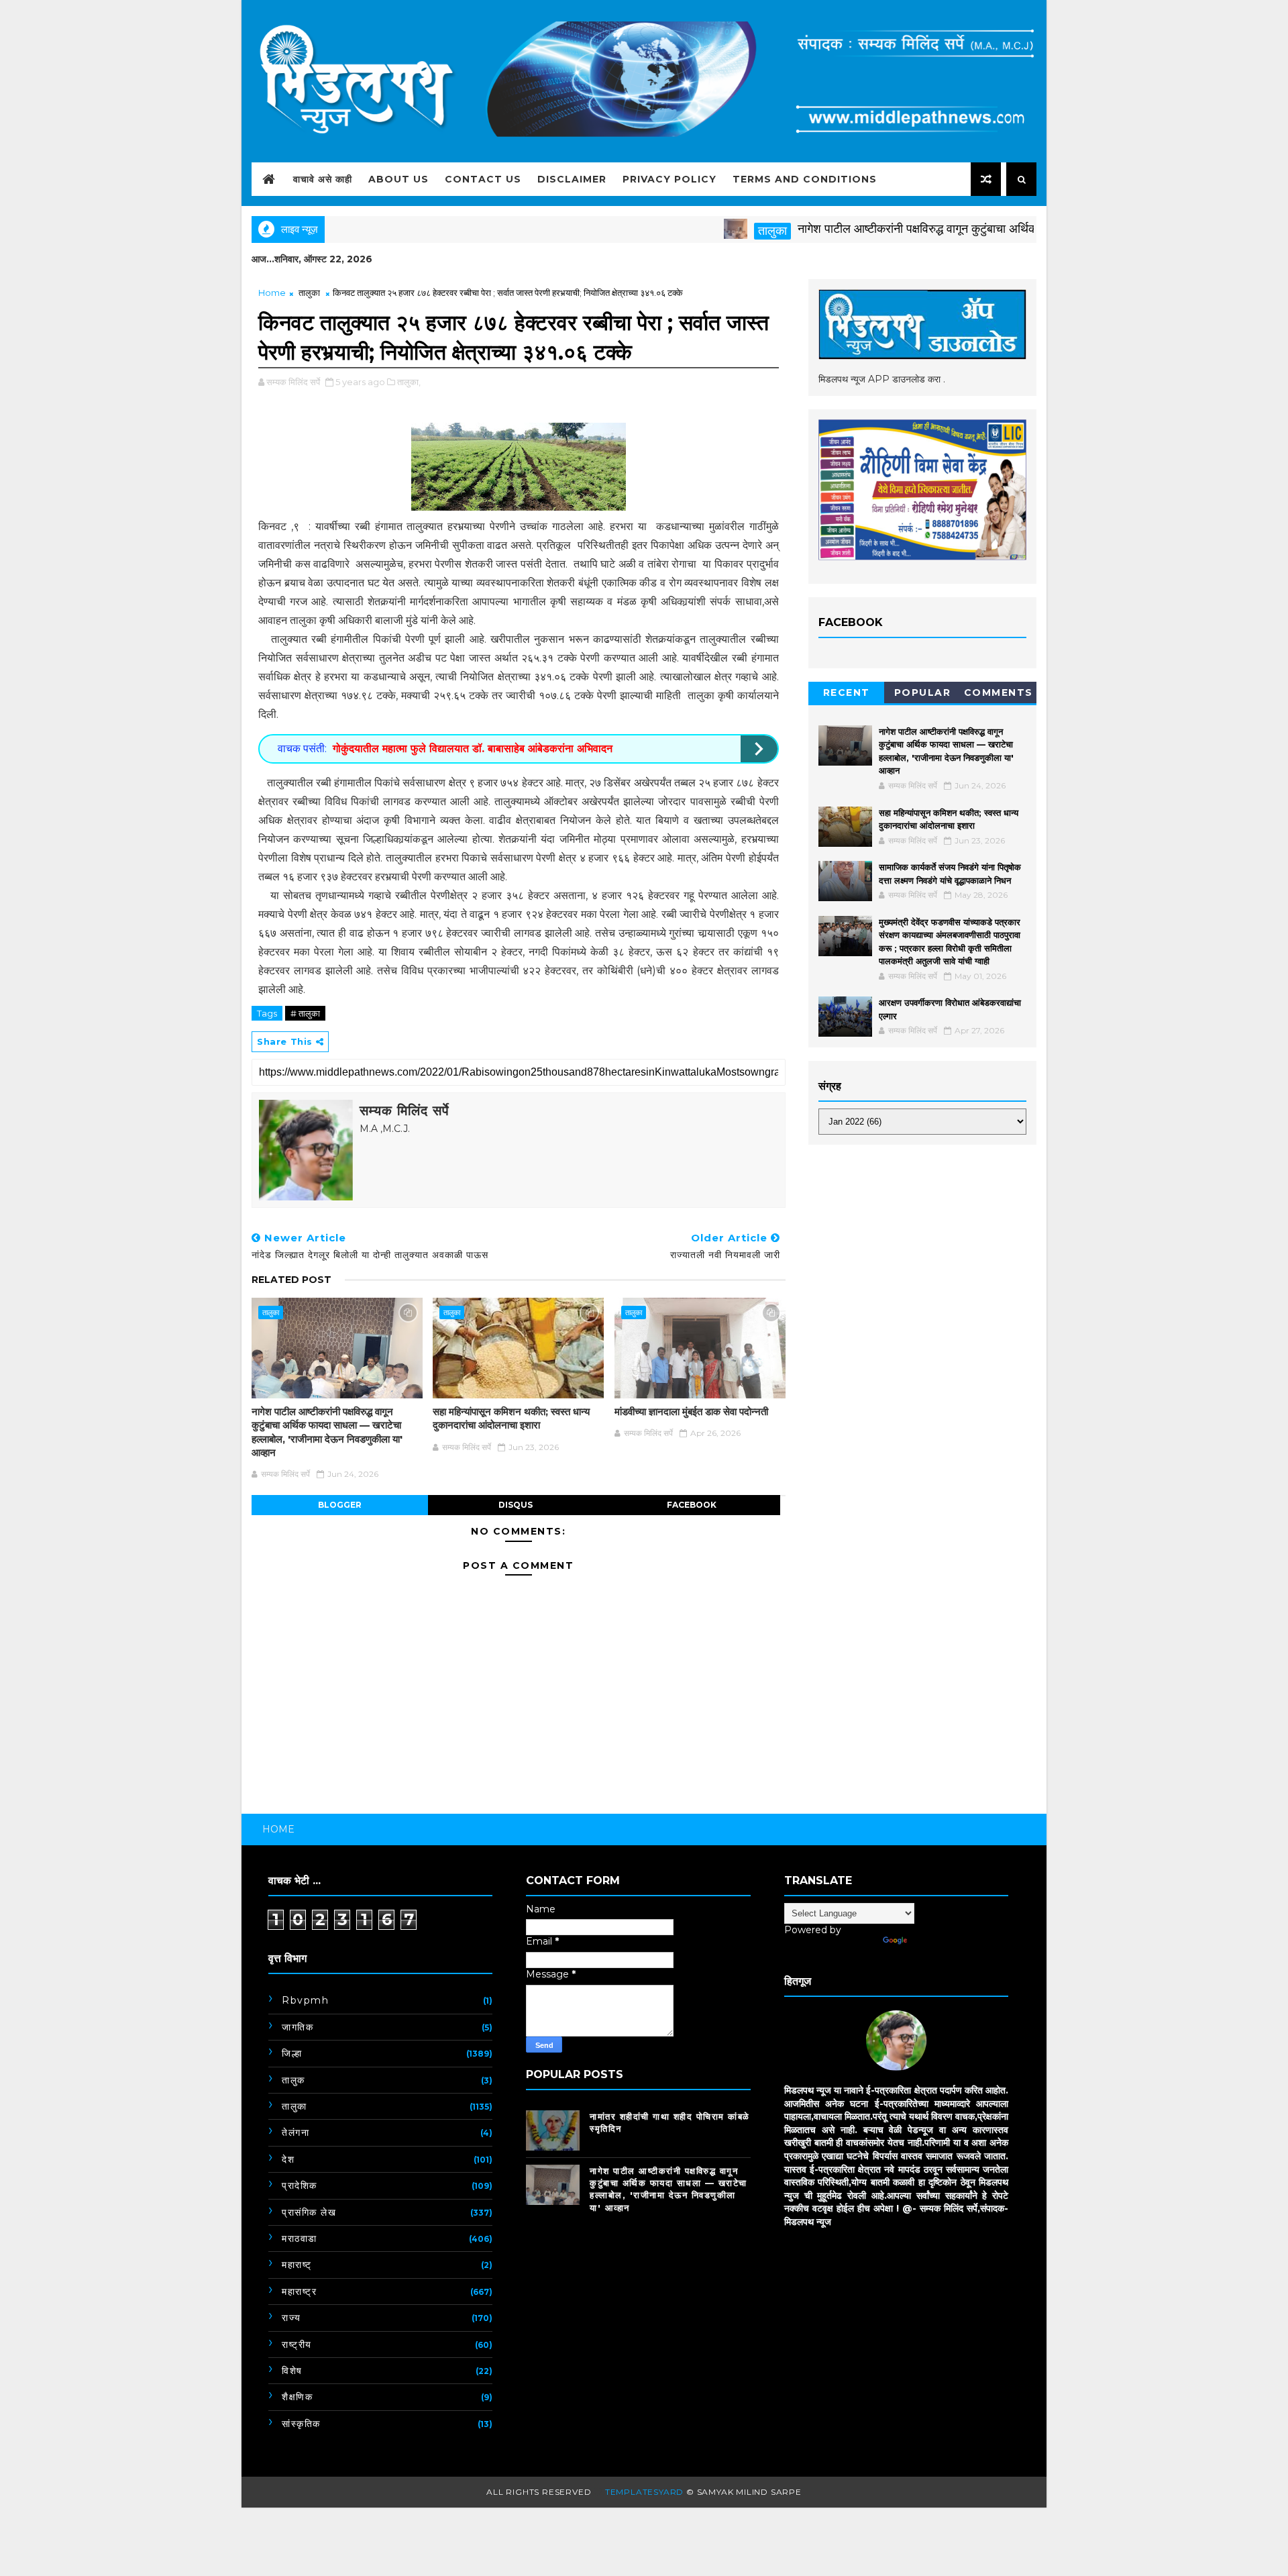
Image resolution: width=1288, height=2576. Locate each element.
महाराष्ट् (297, 2265)
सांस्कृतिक (301, 2424)
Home (272, 293)
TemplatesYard (644, 2492)
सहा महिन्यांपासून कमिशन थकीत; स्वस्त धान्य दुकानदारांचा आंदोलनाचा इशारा (511, 1418)
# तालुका (305, 1013)
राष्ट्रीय (297, 2345)
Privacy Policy (669, 179)
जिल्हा (292, 2053)
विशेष (292, 2371)
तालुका (709, 231)
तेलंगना (296, 2132)
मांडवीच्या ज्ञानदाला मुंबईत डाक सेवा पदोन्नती (691, 1411)
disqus (516, 1505)
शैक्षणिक (297, 2397)
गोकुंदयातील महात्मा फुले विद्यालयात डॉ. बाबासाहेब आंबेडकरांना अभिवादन (473, 749)
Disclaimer (572, 179)
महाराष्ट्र (299, 2291)
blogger (340, 1505)
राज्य (291, 2318)
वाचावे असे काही (323, 179)
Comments (999, 692)
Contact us (483, 179)
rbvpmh (305, 2000)
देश (288, 2159)
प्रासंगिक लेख (309, 2212)
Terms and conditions (805, 179)
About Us (398, 179)
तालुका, (409, 382)
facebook (692, 1505)
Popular (923, 692)
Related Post (291, 1280)
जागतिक (298, 2027)
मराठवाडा (300, 2238)
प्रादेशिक (300, 2185)
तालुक (293, 2080)
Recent (847, 692)
